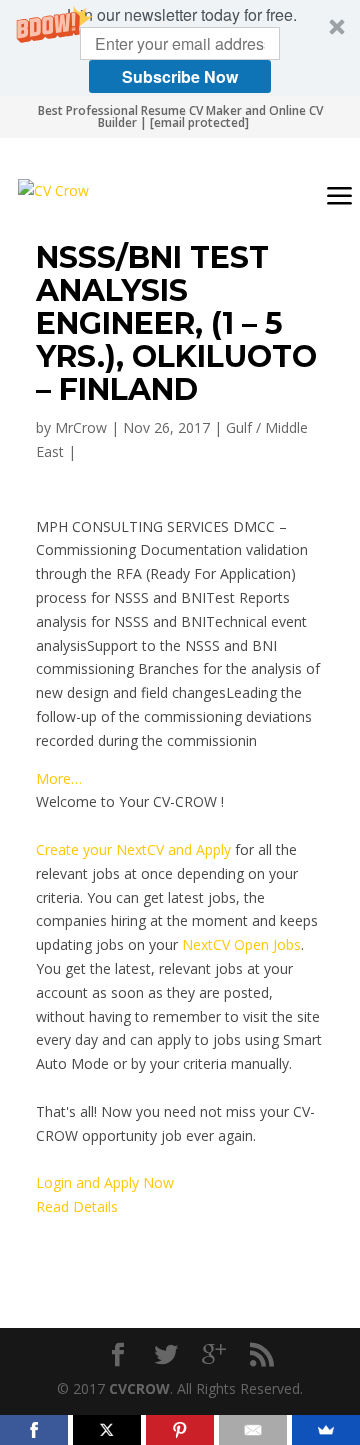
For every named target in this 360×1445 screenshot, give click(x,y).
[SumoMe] (326, 1430)
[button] (180, 48)
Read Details (77, 1206)
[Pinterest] (180, 1430)
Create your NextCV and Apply (133, 849)
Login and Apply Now (105, 1182)
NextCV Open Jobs (241, 944)
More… (59, 778)
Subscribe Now (180, 76)
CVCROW (139, 1388)
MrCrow (81, 427)
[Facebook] (34, 1430)
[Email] (253, 1430)
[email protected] (199, 122)
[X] (107, 1430)
